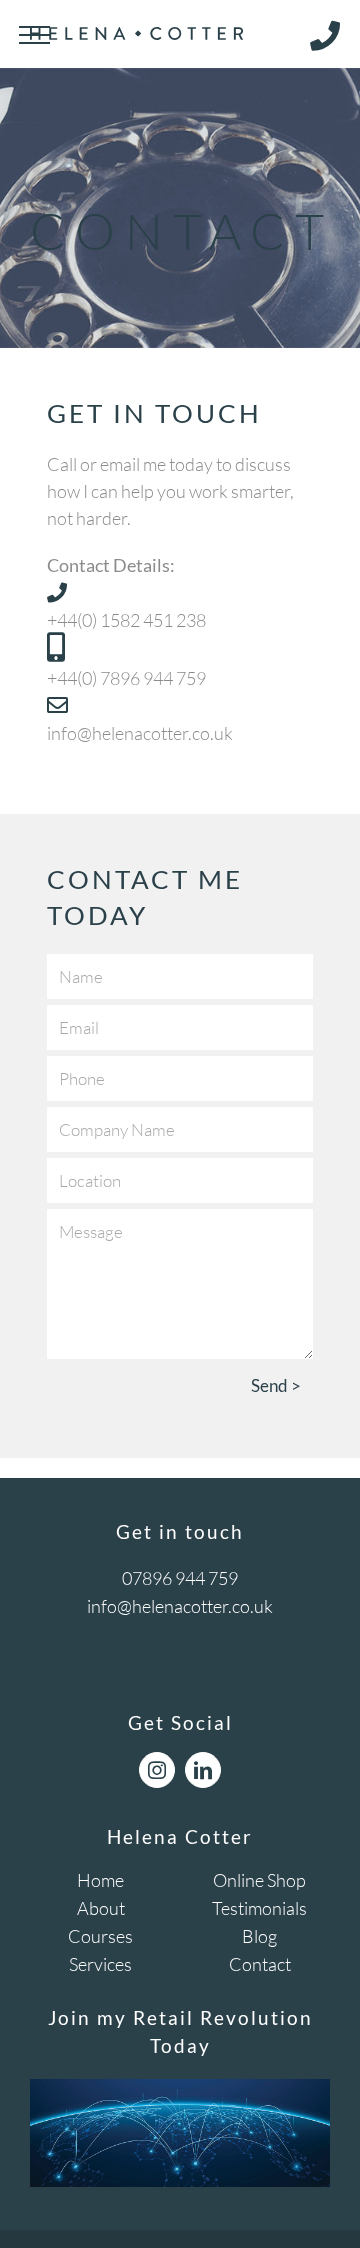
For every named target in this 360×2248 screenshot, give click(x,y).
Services (100, 1964)
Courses (100, 1936)
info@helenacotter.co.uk (180, 1606)
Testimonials (259, 1908)
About (101, 1908)
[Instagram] (157, 1770)
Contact (260, 1964)
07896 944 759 (180, 1578)
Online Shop (259, 1880)
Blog (259, 1936)
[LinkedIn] (203, 1770)
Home (100, 1880)
